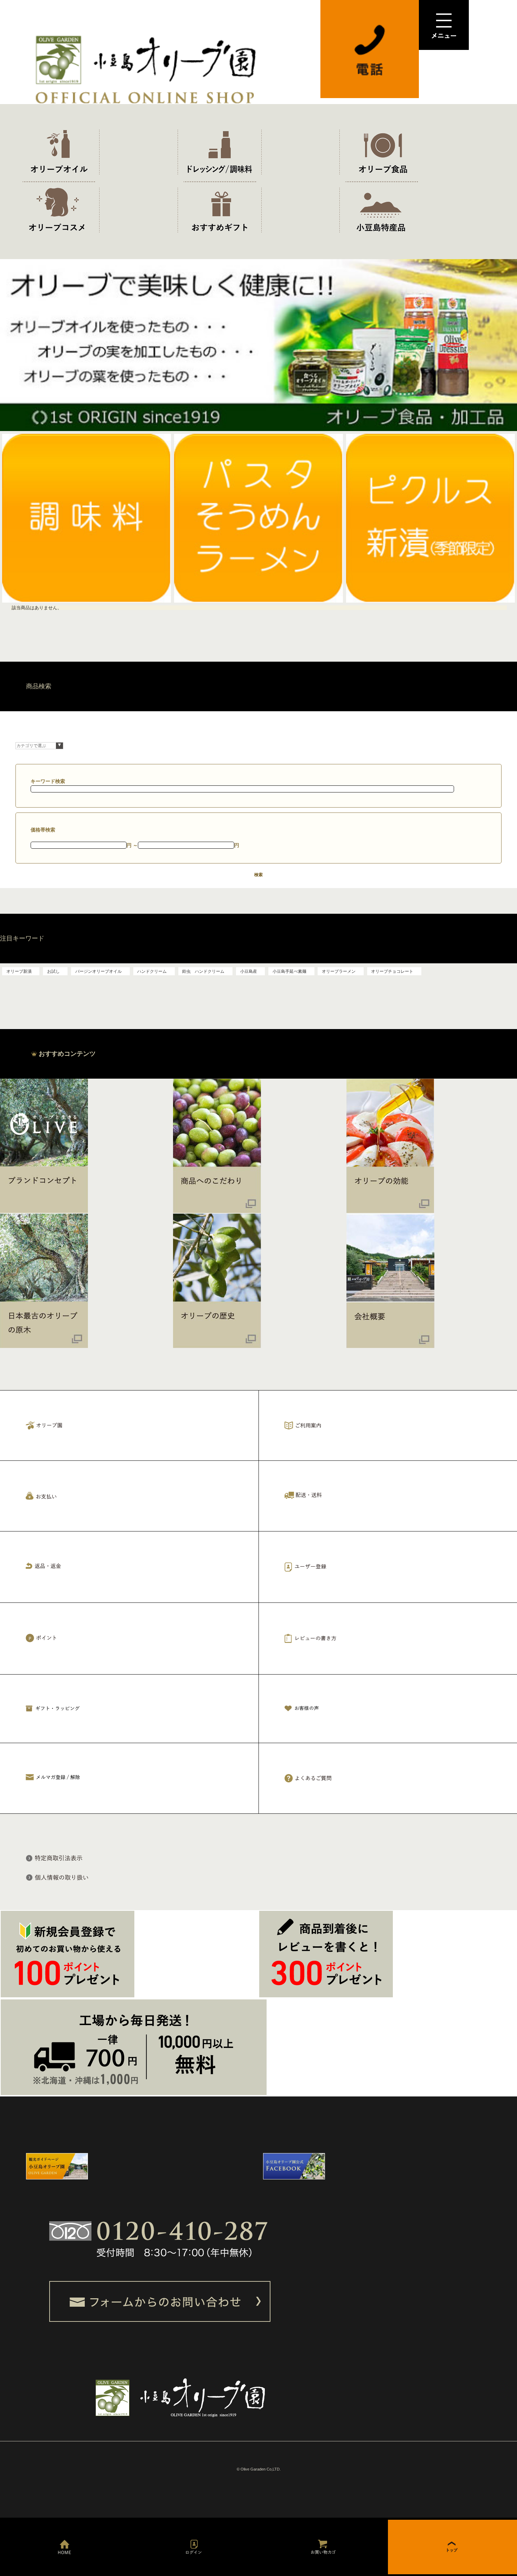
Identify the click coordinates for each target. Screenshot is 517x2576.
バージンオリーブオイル (98, 971)
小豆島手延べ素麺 (289, 971)
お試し (53, 971)
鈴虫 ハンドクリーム (203, 971)
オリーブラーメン (339, 971)
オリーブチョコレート (392, 971)
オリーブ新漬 (19, 971)
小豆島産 (249, 971)
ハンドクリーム (152, 971)
